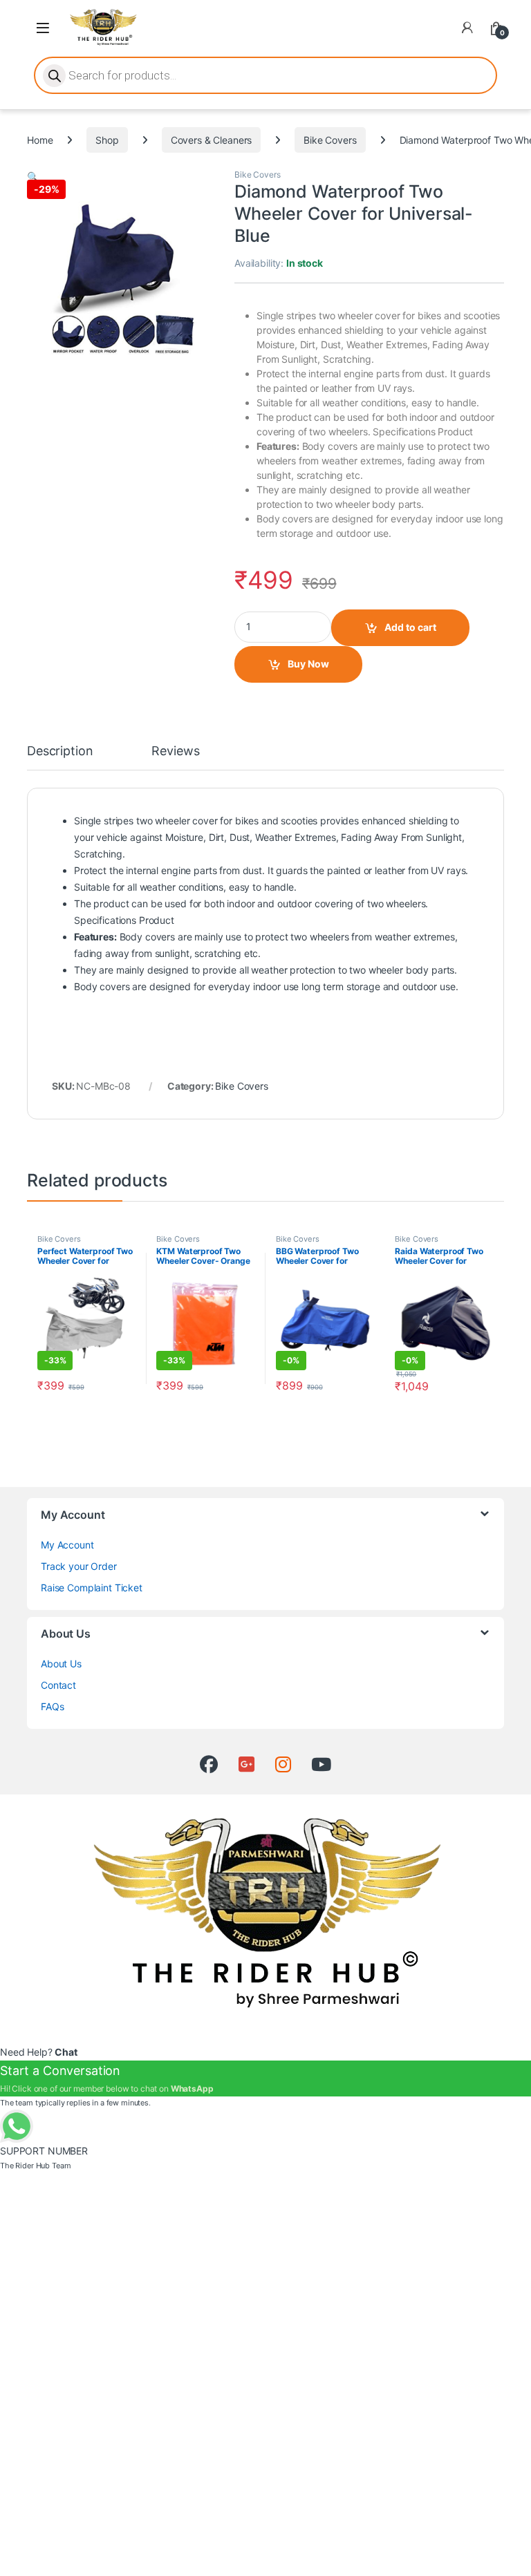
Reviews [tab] (175, 751)
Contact (58, 1685)
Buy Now (308, 664)
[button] (33, 177)
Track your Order (79, 1566)
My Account (67, 1545)
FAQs (52, 1706)
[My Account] (467, 28)
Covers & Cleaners (212, 140)
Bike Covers (330, 140)
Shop (107, 140)
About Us (61, 1664)
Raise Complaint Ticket (92, 1588)
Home (40, 140)
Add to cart (410, 627)
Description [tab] (60, 751)
